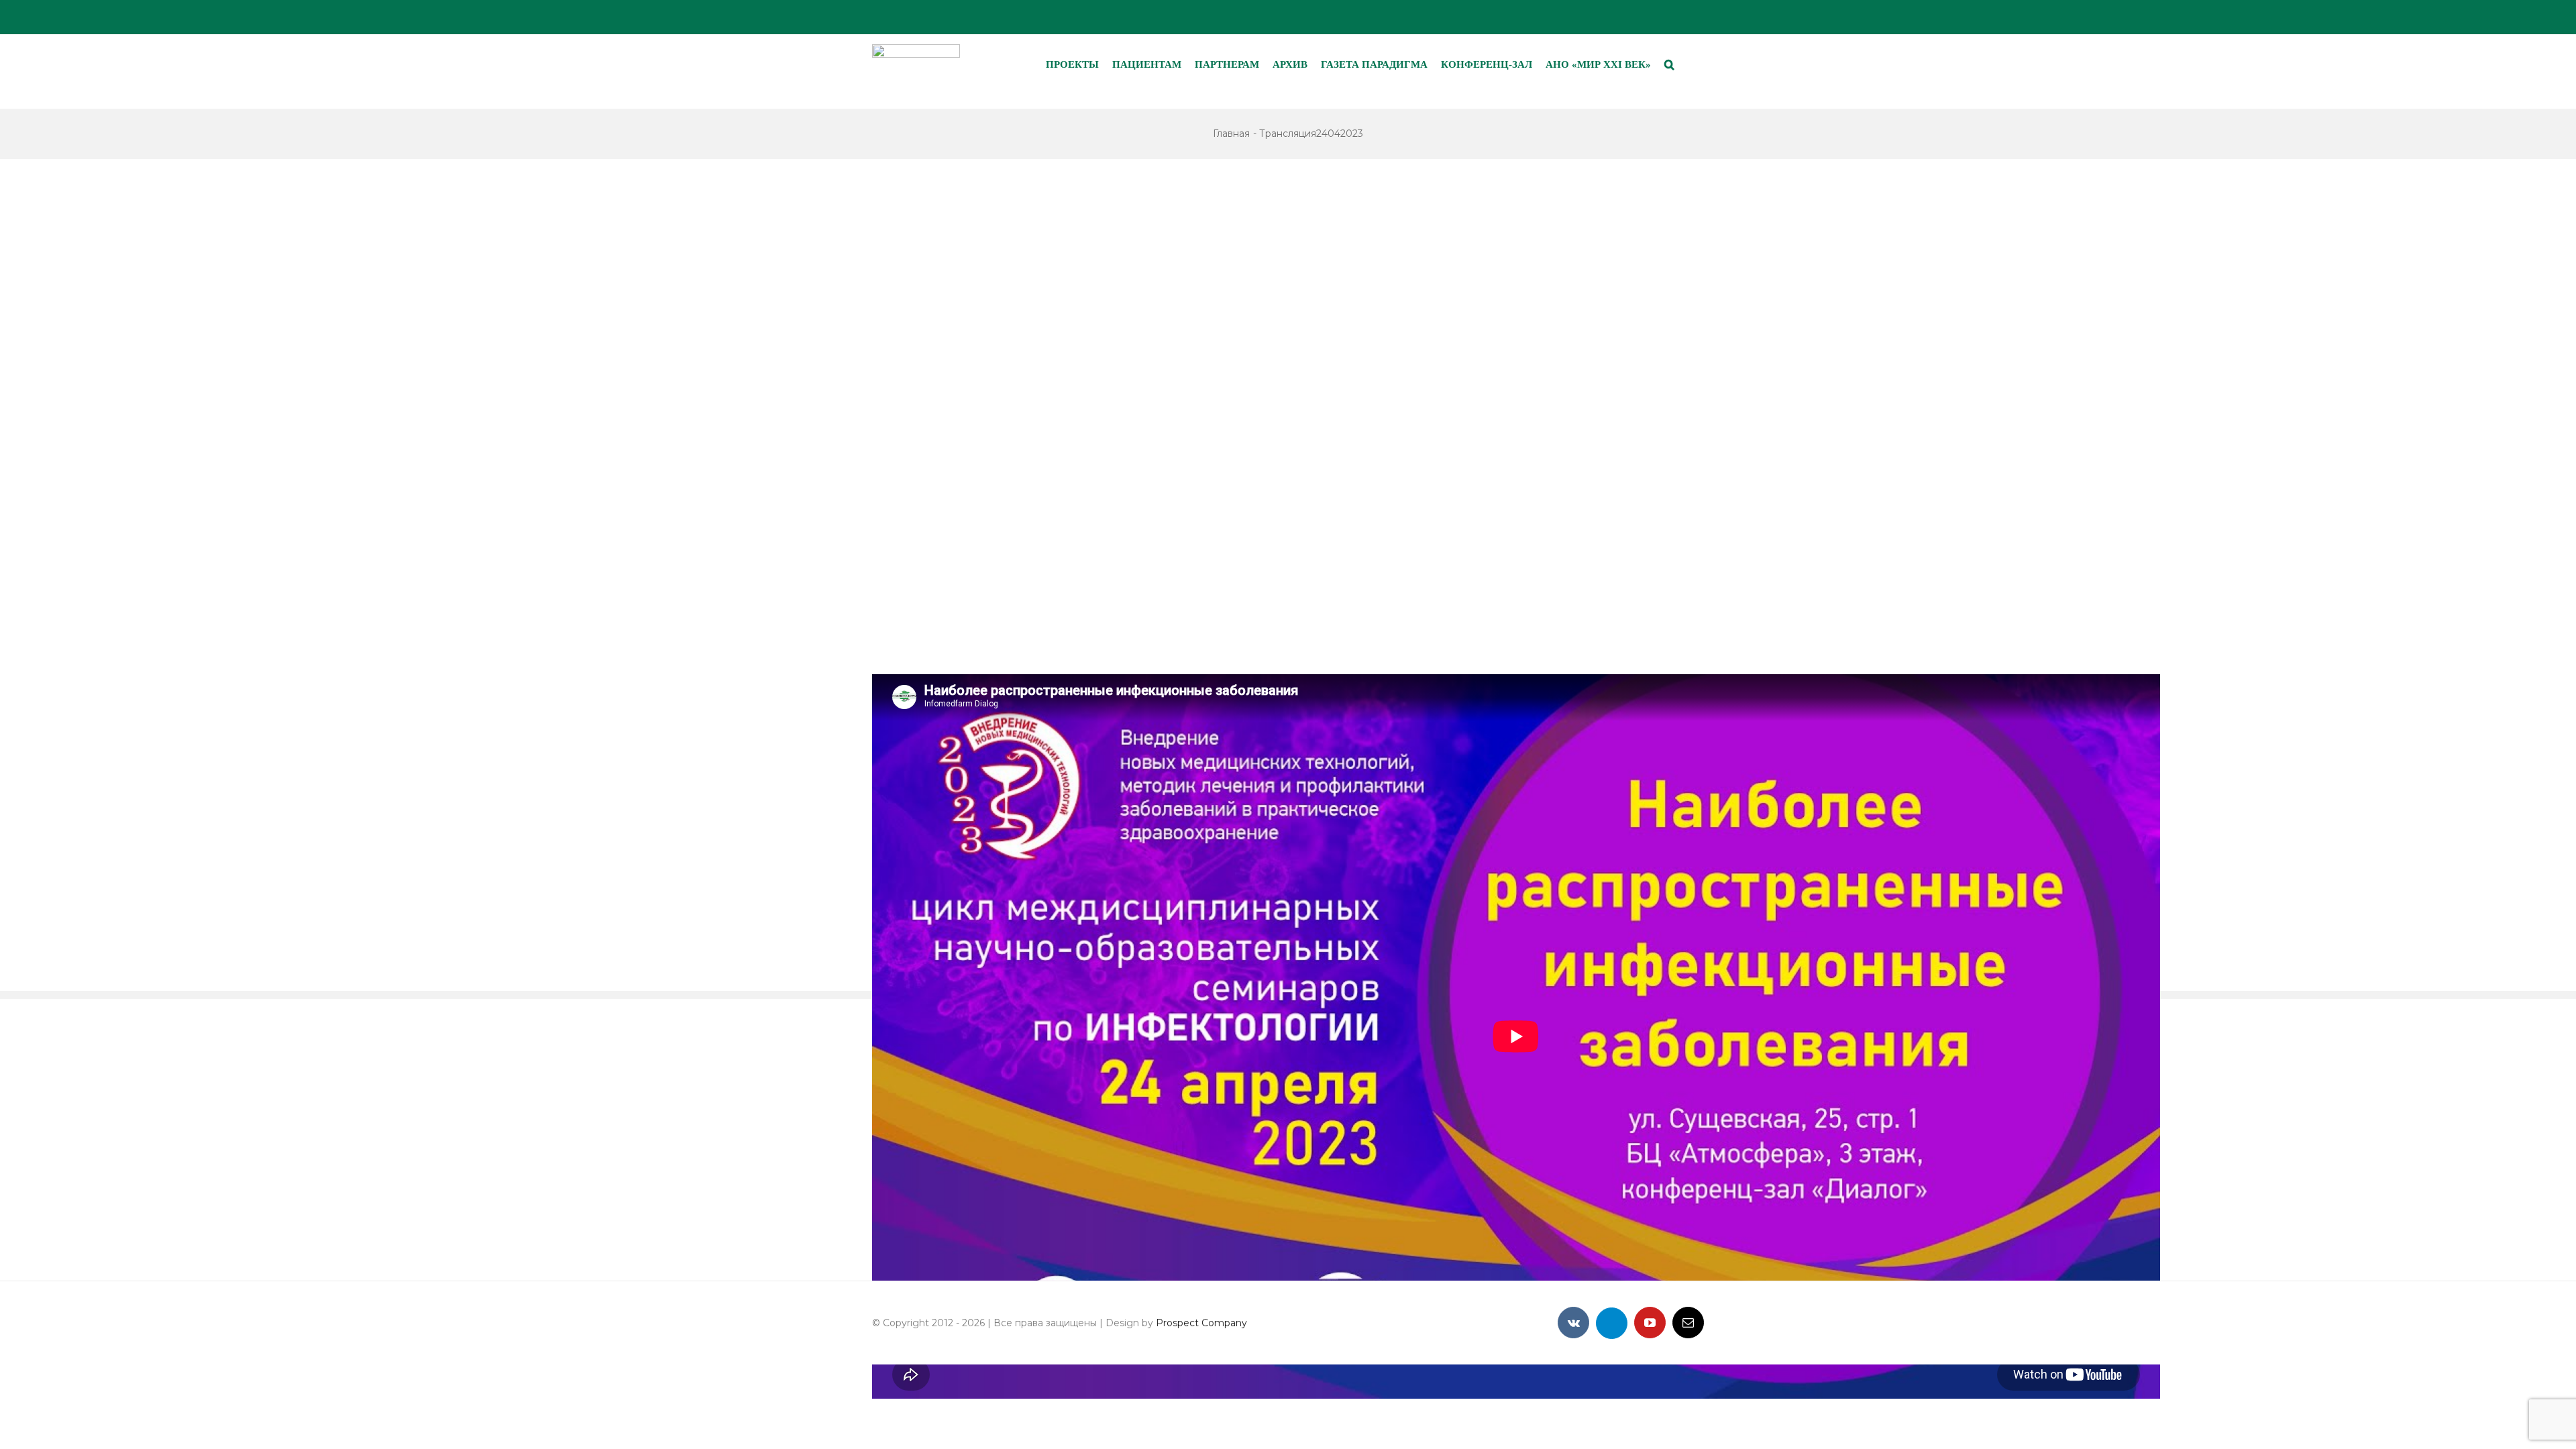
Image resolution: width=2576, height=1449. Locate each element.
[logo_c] (916, 49)
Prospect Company (1201, 1323)
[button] (1669, 64)
